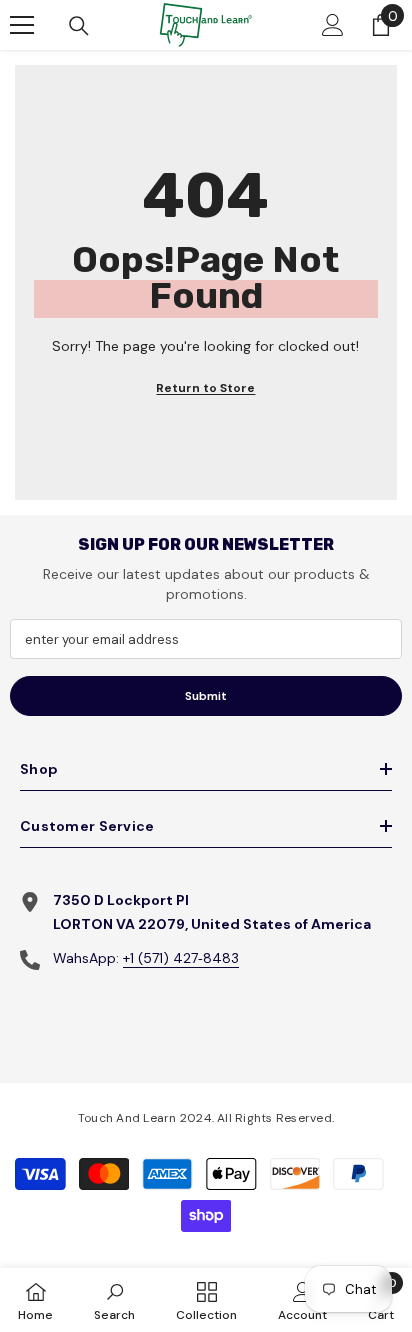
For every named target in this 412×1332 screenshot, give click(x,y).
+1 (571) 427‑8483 (181, 958)
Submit (206, 696)
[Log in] (333, 25)
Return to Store (205, 388)
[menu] (22, 25)
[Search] (79, 26)
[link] (114, 1300)
